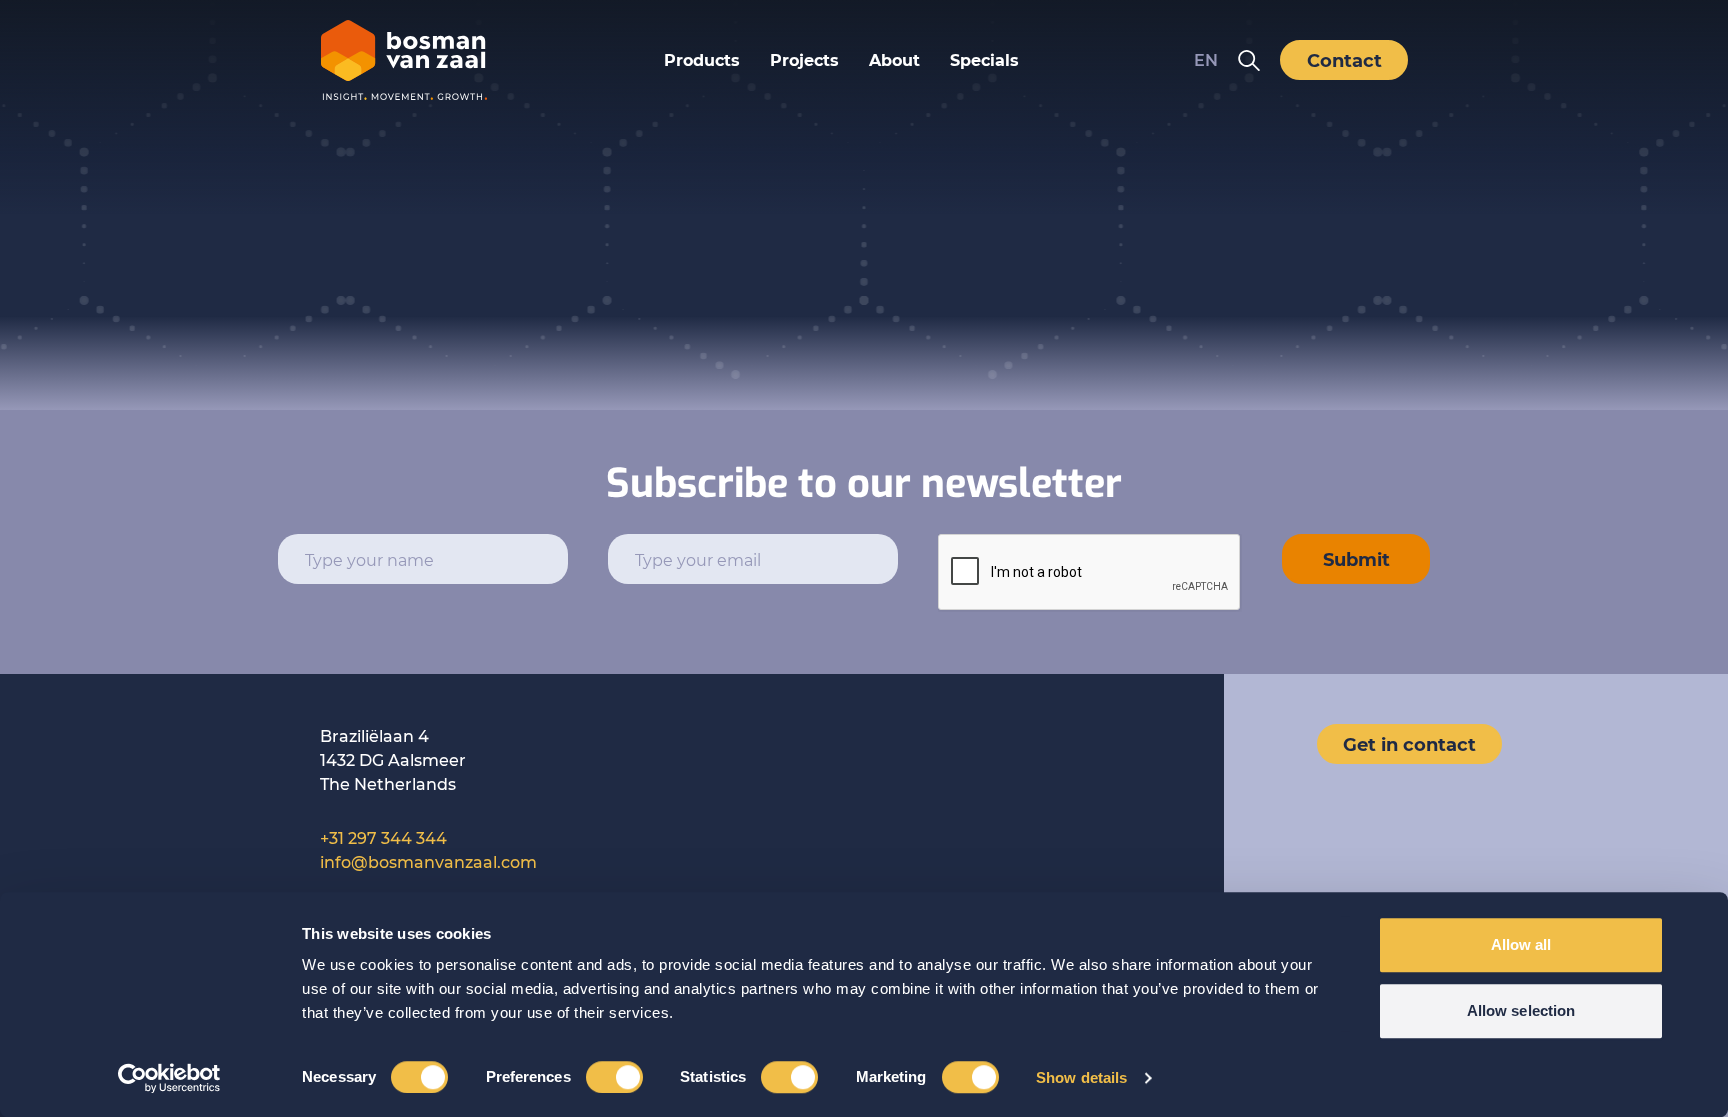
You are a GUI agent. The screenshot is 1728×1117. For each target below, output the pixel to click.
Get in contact (1409, 744)
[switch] (614, 1077)
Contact (1344, 60)
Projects (804, 59)
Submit (1356, 559)
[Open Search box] (1249, 60)
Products (702, 59)
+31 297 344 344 (383, 837)
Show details (1081, 1077)
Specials (984, 59)
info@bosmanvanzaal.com (428, 861)
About (894, 59)
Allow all (1521, 944)
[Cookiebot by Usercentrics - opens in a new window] (169, 1078)
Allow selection (1521, 1010)
